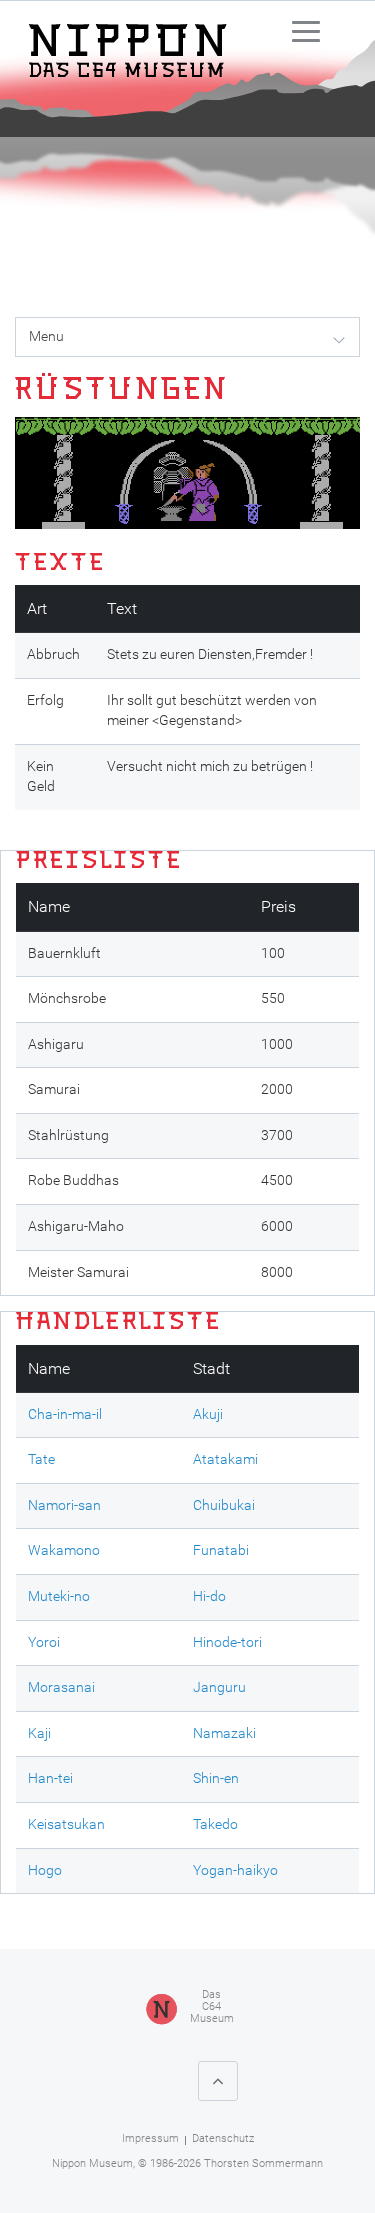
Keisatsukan (66, 1824)
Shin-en (216, 1778)
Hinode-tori (227, 1642)
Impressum (150, 2138)
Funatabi (221, 1550)
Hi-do (209, 1596)
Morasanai (61, 1687)
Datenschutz (223, 2138)
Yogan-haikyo (235, 1870)
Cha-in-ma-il (65, 1414)
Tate (41, 1459)
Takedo (215, 1824)
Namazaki (224, 1733)
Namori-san (64, 1505)
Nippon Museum (92, 2163)
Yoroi (44, 1642)
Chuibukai (224, 1505)
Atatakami (225, 1459)
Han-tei (50, 1778)
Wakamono (64, 1550)
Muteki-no (59, 1596)
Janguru (219, 1687)
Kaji (39, 1733)
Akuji (208, 1414)
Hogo (45, 1870)
